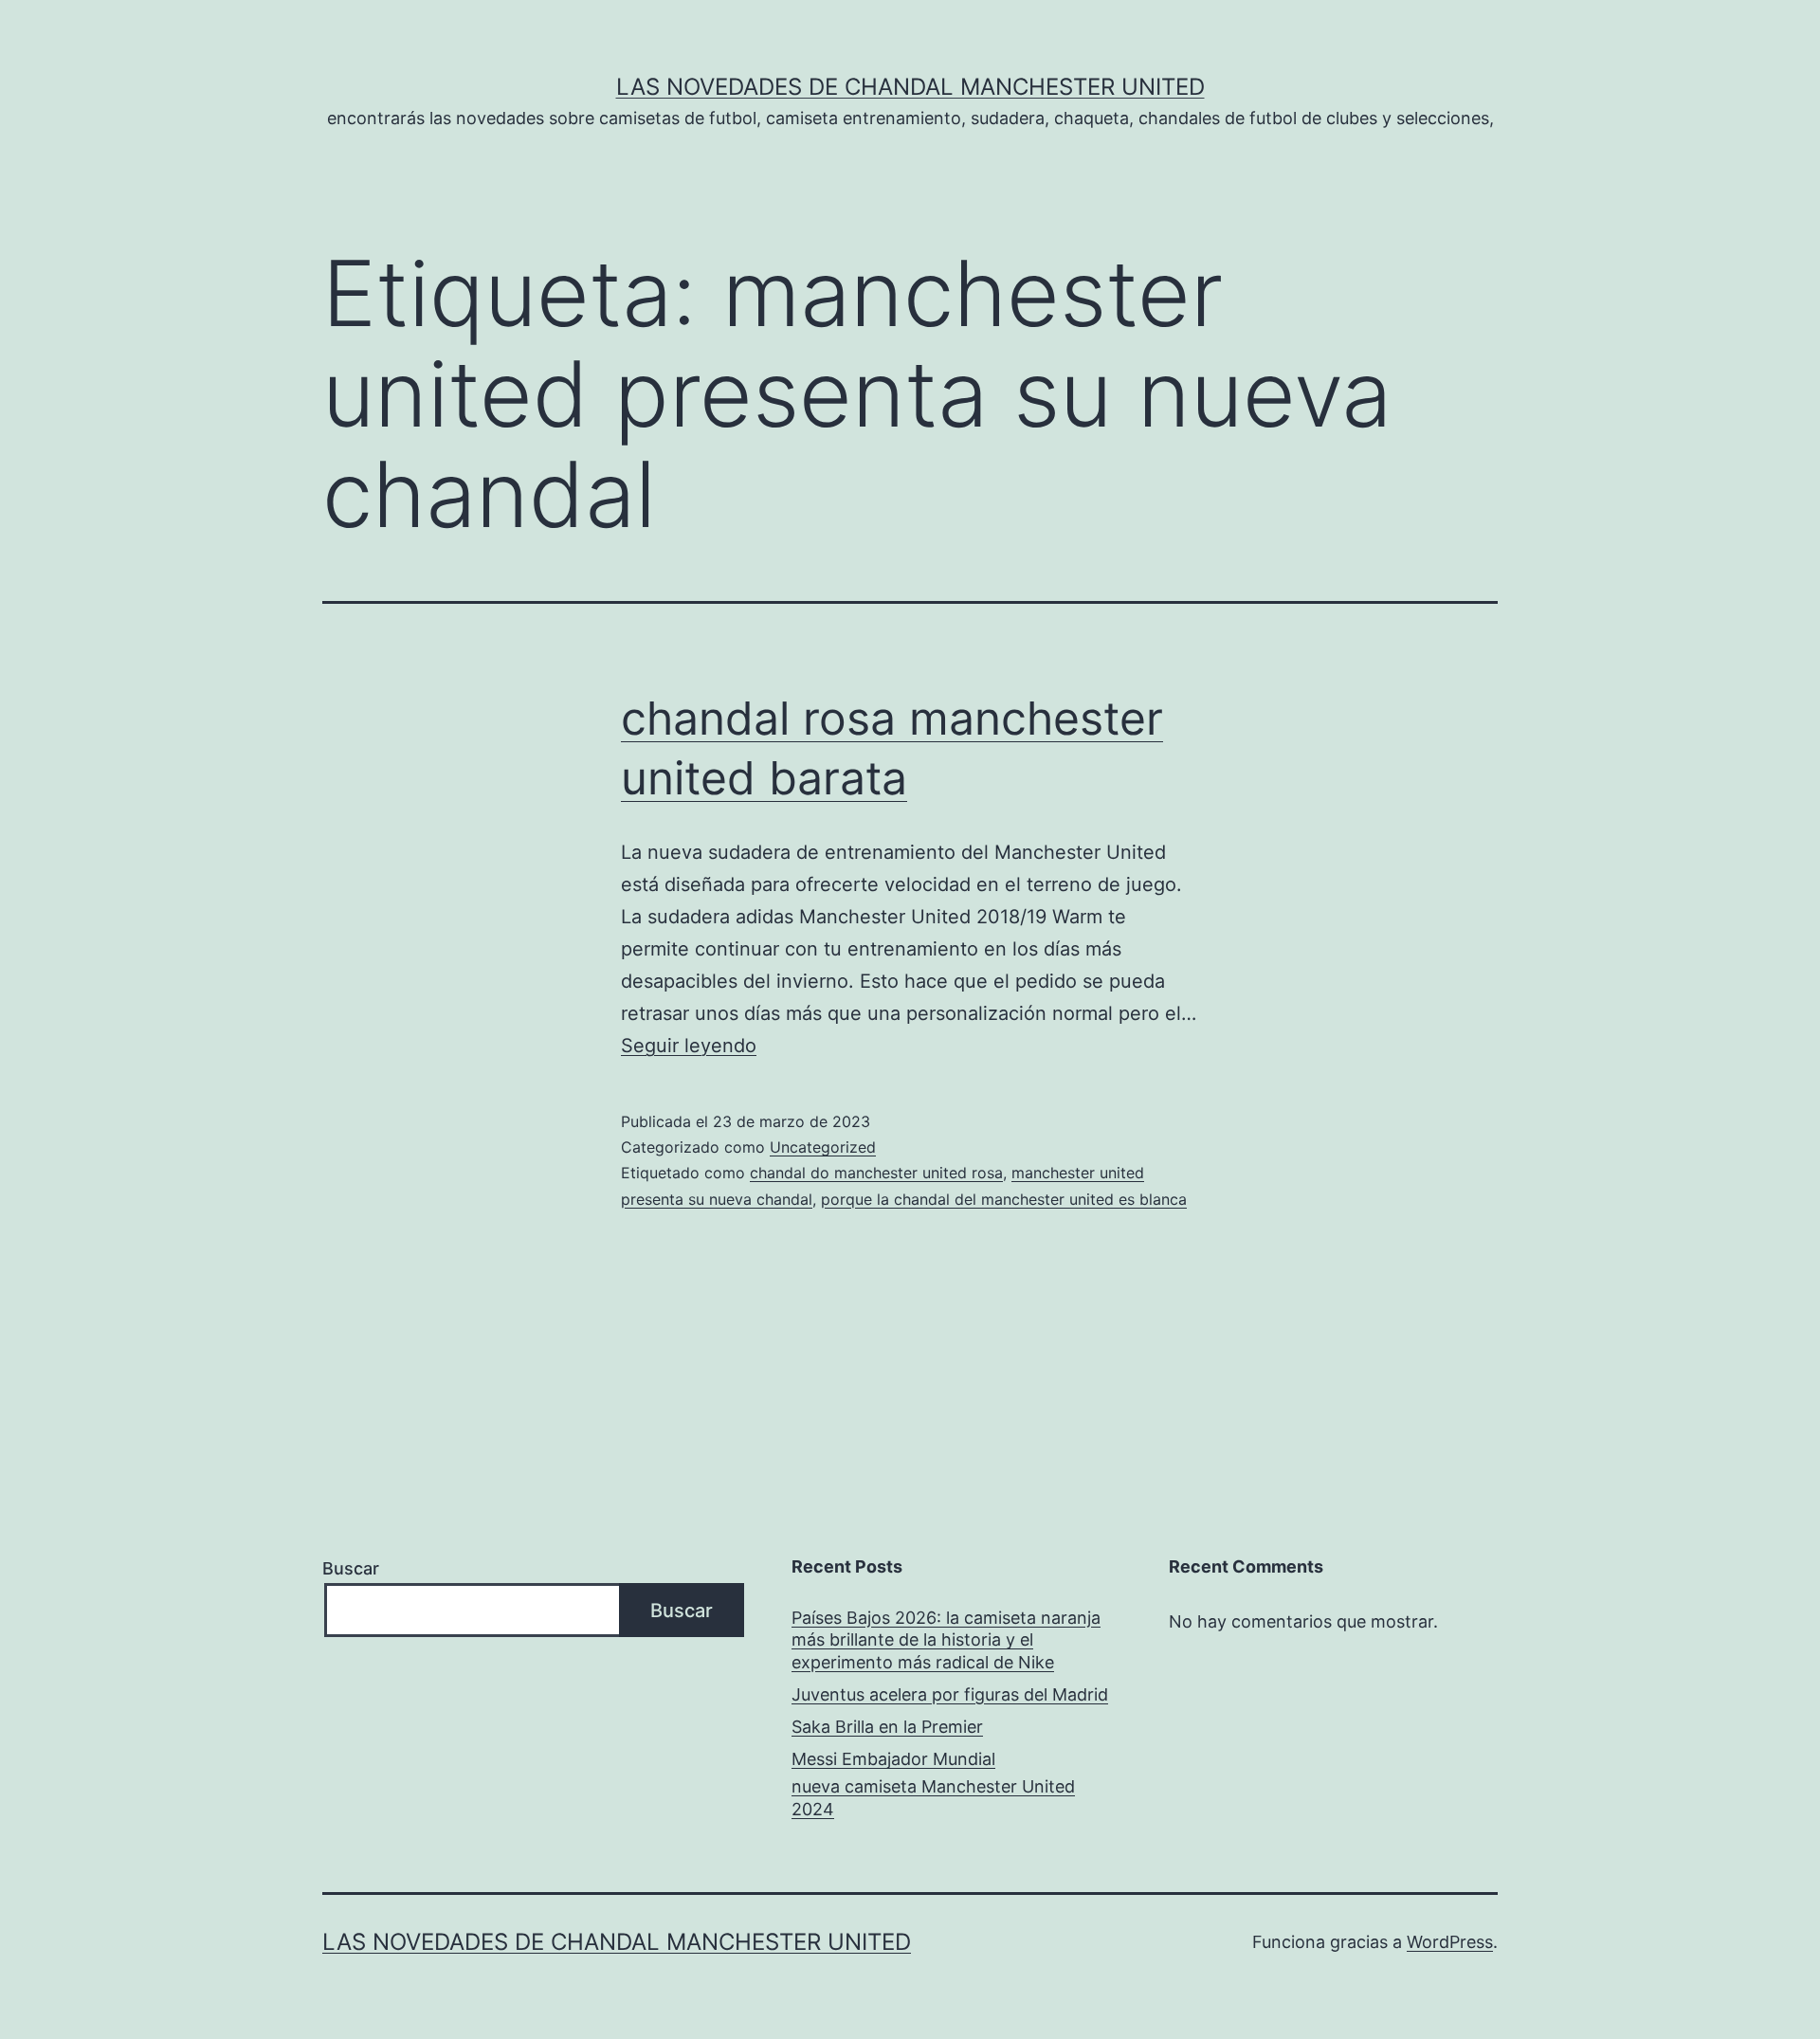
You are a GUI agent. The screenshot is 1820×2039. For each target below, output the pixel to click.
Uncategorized (823, 1147)
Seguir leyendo (689, 1046)
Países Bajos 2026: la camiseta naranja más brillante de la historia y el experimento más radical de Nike (946, 1640)
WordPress (1450, 1942)
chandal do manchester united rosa (876, 1173)
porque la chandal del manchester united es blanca (1004, 1199)
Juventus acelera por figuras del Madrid (950, 1694)
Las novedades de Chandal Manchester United (910, 87)
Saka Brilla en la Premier (887, 1727)
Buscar (351, 1568)
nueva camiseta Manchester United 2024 (933, 1797)
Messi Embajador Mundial (893, 1759)
